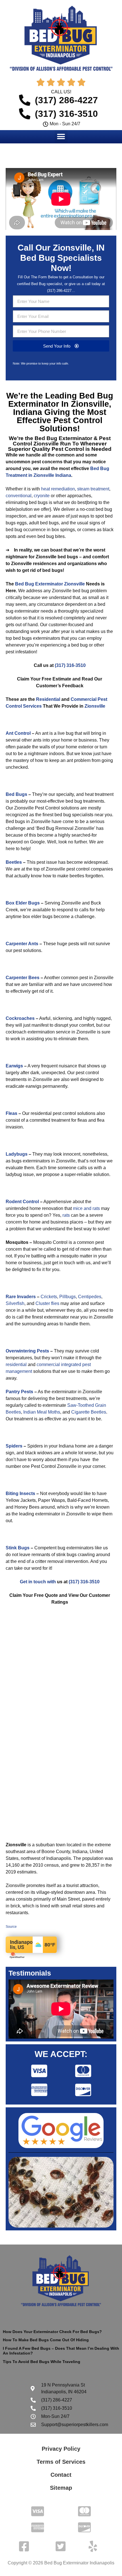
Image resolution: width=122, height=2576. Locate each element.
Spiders (14, 1446)
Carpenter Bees (23, 978)
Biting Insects (20, 1493)
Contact (61, 2475)
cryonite (42, 496)
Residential (48, 699)
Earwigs (14, 1066)
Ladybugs (17, 1154)
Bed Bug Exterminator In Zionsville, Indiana (61, 404)
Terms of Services (61, 2462)
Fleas (11, 1113)
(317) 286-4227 (59, 291)
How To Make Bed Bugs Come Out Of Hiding (46, 2340)
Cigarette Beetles (89, 1412)
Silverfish (15, 1303)
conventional (19, 496)
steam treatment (93, 489)
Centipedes (90, 1297)
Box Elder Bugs (23, 903)
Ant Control (18, 733)
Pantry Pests (19, 1392)
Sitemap (61, 2488)
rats (66, 1215)
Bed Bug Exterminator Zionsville (50, 584)
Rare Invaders (21, 1297)
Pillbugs (68, 1297)
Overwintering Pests (27, 1351)
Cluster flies (47, 1303)
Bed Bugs (16, 794)
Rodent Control (22, 1202)
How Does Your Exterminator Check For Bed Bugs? (52, 2332)
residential (16, 1365)
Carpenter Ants (22, 944)
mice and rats (86, 1208)
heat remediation (58, 489)
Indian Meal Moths (42, 1412)
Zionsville (95, 706)
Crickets (49, 1297)
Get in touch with (38, 1582)
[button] (61, 136)
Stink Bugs (18, 1548)
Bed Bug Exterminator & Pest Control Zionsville (62, 441)
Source (11, 1927)
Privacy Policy (61, 2449)
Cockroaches (20, 1018)
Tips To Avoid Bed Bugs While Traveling (42, 2362)
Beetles (14, 862)
